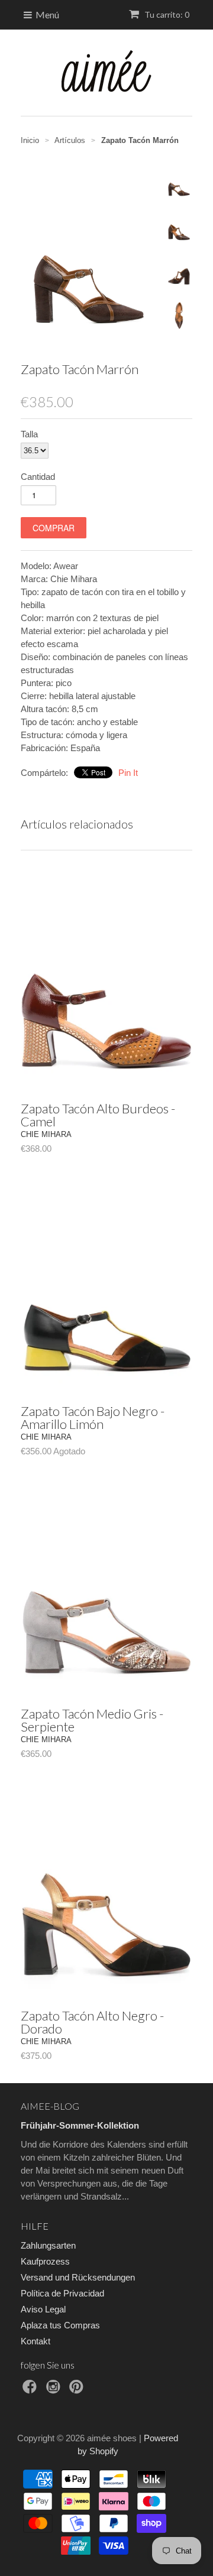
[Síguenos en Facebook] (31, 2390)
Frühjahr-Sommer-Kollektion (80, 2125)
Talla (29, 434)
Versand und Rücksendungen (78, 2277)
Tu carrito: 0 (166, 14)
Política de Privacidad (62, 2293)
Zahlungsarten (48, 2245)
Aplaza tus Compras (60, 2325)
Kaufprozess (45, 2261)
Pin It (128, 773)
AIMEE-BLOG (50, 2106)
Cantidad (38, 477)
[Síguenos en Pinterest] (78, 2390)
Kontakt (35, 2341)
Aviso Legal (43, 2309)
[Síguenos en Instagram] (55, 2390)
